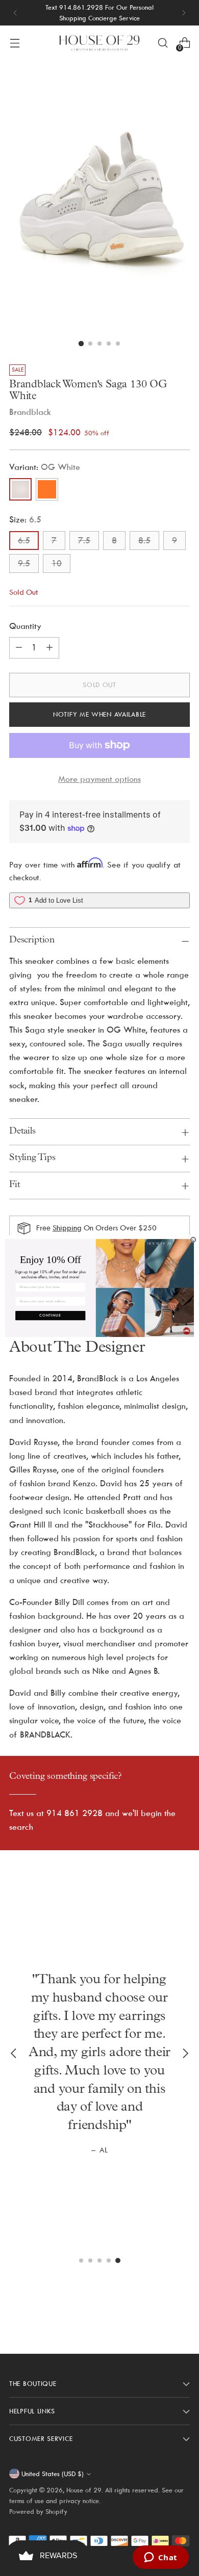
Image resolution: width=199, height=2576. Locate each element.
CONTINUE (50, 1316)
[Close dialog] (193, 1240)
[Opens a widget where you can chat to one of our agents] (160, 2558)
